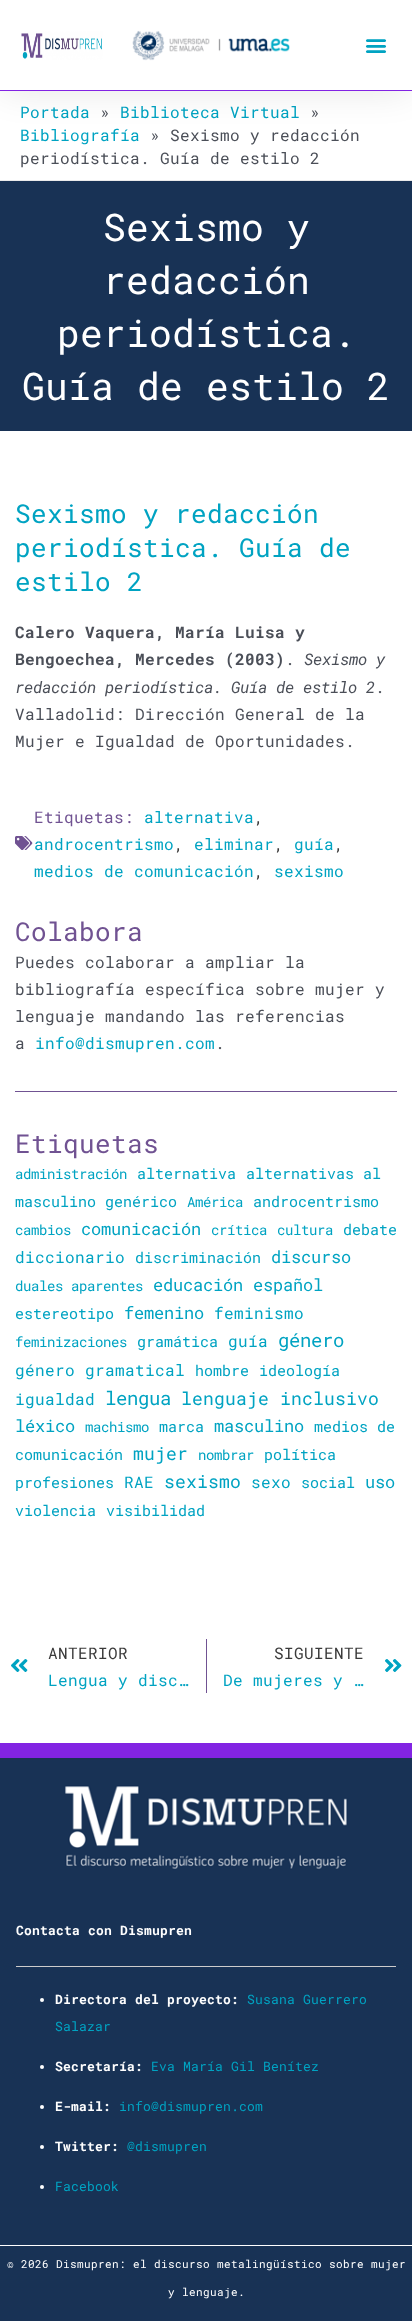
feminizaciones (71, 1341)
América (215, 1201)
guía (314, 843)
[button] (375, 45)
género (311, 1340)
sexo (271, 1481)
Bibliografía (80, 134)
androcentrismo (104, 843)
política (300, 1454)
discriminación (198, 1257)
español (288, 1284)
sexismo (309, 870)
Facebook (87, 2186)
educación (198, 1284)
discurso (311, 1256)
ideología (299, 1370)
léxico (45, 1425)
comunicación (141, 1228)
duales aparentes (79, 1285)
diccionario (70, 1257)
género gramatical (100, 1369)
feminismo (259, 1312)
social (328, 1482)
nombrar (226, 1454)
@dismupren (167, 2146)
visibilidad (155, 1510)
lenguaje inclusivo (280, 1398)
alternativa (199, 816)
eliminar (234, 843)
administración (71, 1173)
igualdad (55, 1398)
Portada (55, 111)
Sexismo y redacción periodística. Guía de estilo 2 (183, 546)
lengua (138, 1397)
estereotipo (64, 1313)
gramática (177, 1341)
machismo (117, 1426)
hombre (222, 1370)
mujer (160, 1453)
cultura (305, 1229)
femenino (164, 1312)
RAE (139, 1482)
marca (181, 1426)
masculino (259, 1425)
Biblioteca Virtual (210, 111)
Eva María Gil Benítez (235, 2066)
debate (370, 1229)
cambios (43, 1229)
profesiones (64, 1482)
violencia (55, 1510)
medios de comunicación (144, 870)
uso (380, 1482)
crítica (239, 1229)
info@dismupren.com (125, 1042)
